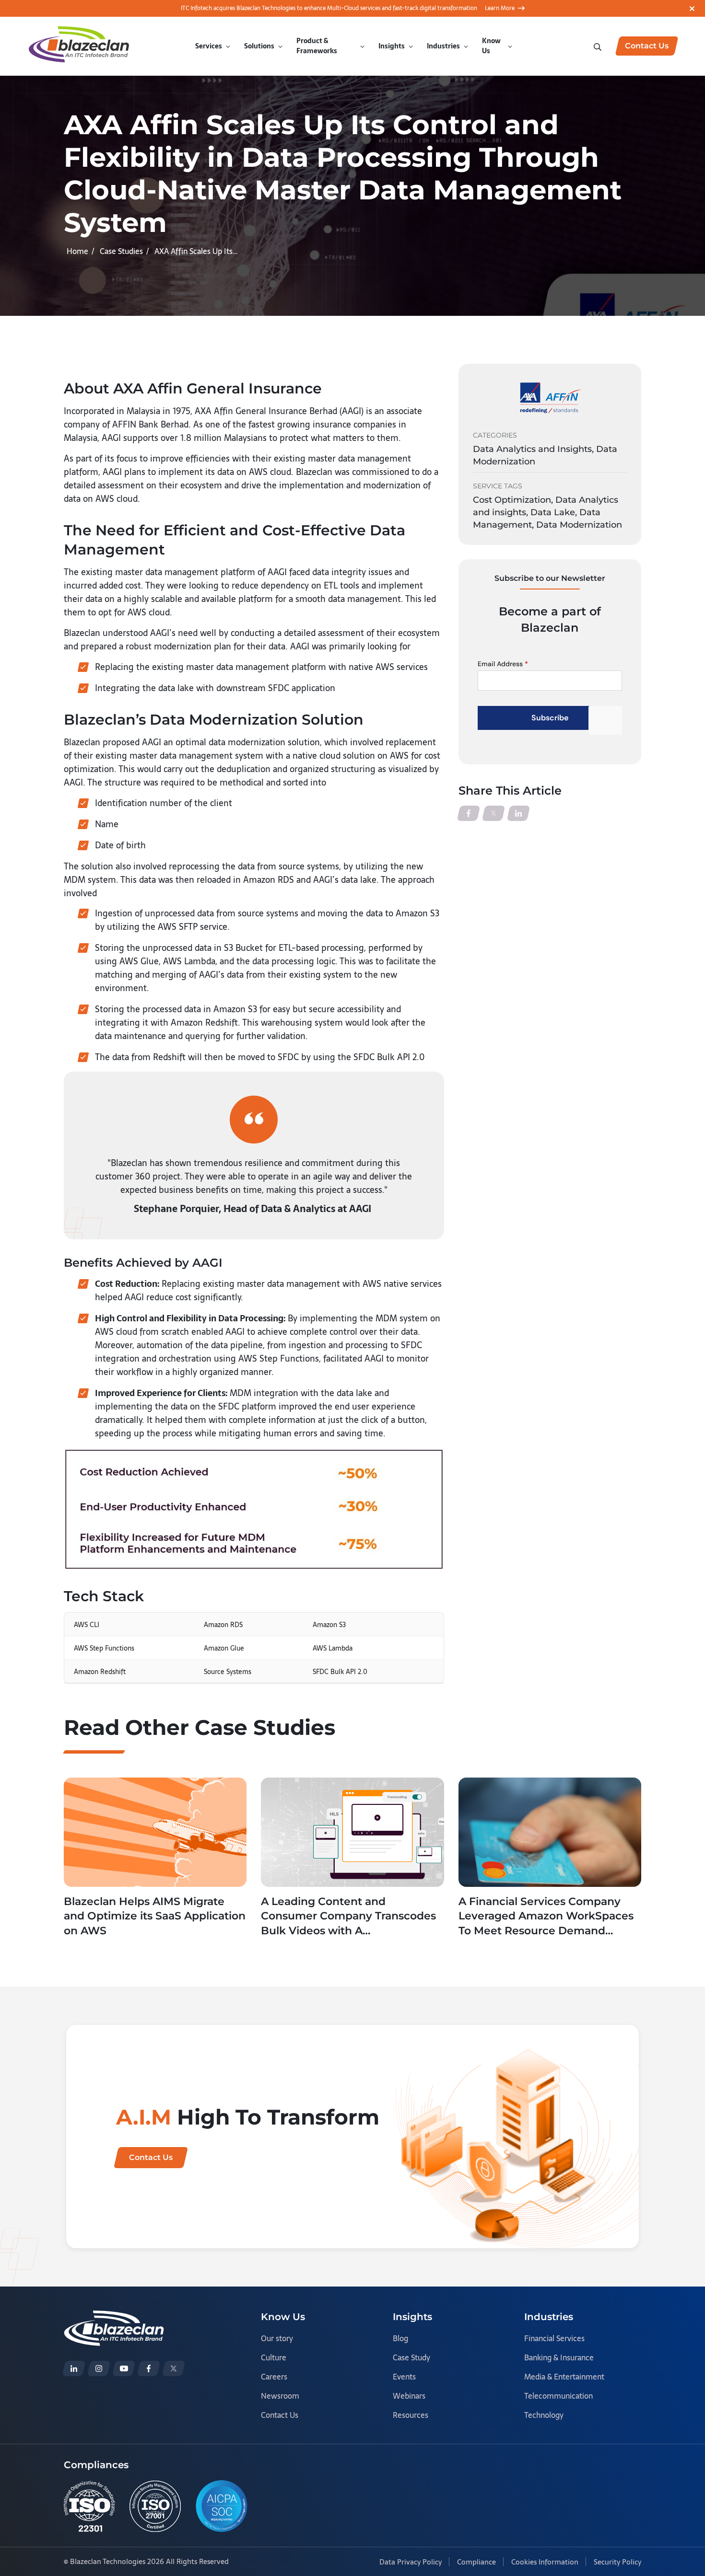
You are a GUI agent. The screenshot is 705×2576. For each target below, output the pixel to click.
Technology (544, 2415)
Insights (392, 46)
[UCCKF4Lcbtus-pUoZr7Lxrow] (124, 2368)
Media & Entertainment (564, 2377)
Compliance (476, 2562)
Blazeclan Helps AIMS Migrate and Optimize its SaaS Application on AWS (155, 1916)
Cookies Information (545, 2562)
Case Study (411, 2357)
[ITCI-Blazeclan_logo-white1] (114, 2317)
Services (209, 46)
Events (404, 2377)
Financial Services (554, 2338)
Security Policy (617, 2562)
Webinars (409, 2396)
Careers (274, 2377)
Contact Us (280, 2415)
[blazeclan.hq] (149, 2368)
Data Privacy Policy (411, 2562)
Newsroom (280, 2396)
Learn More (500, 8)
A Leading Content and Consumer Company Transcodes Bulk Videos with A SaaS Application (348, 1917)
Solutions (259, 46)
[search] (599, 46)
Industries (443, 46)
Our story (277, 2338)
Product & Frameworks (317, 46)
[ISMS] (155, 2506)
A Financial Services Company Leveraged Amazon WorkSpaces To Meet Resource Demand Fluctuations (546, 1917)
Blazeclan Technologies (108, 2561)
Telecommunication (558, 2396)
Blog (400, 2338)
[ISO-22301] (89, 2506)
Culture (274, 2357)
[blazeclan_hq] (174, 2368)
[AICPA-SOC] (222, 2506)
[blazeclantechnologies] (99, 2368)
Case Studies (121, 251)
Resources (411, 2415)
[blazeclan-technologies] (74, 2368)
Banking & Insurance (559, 2357)
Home (77, 251)
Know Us (491, 46)
